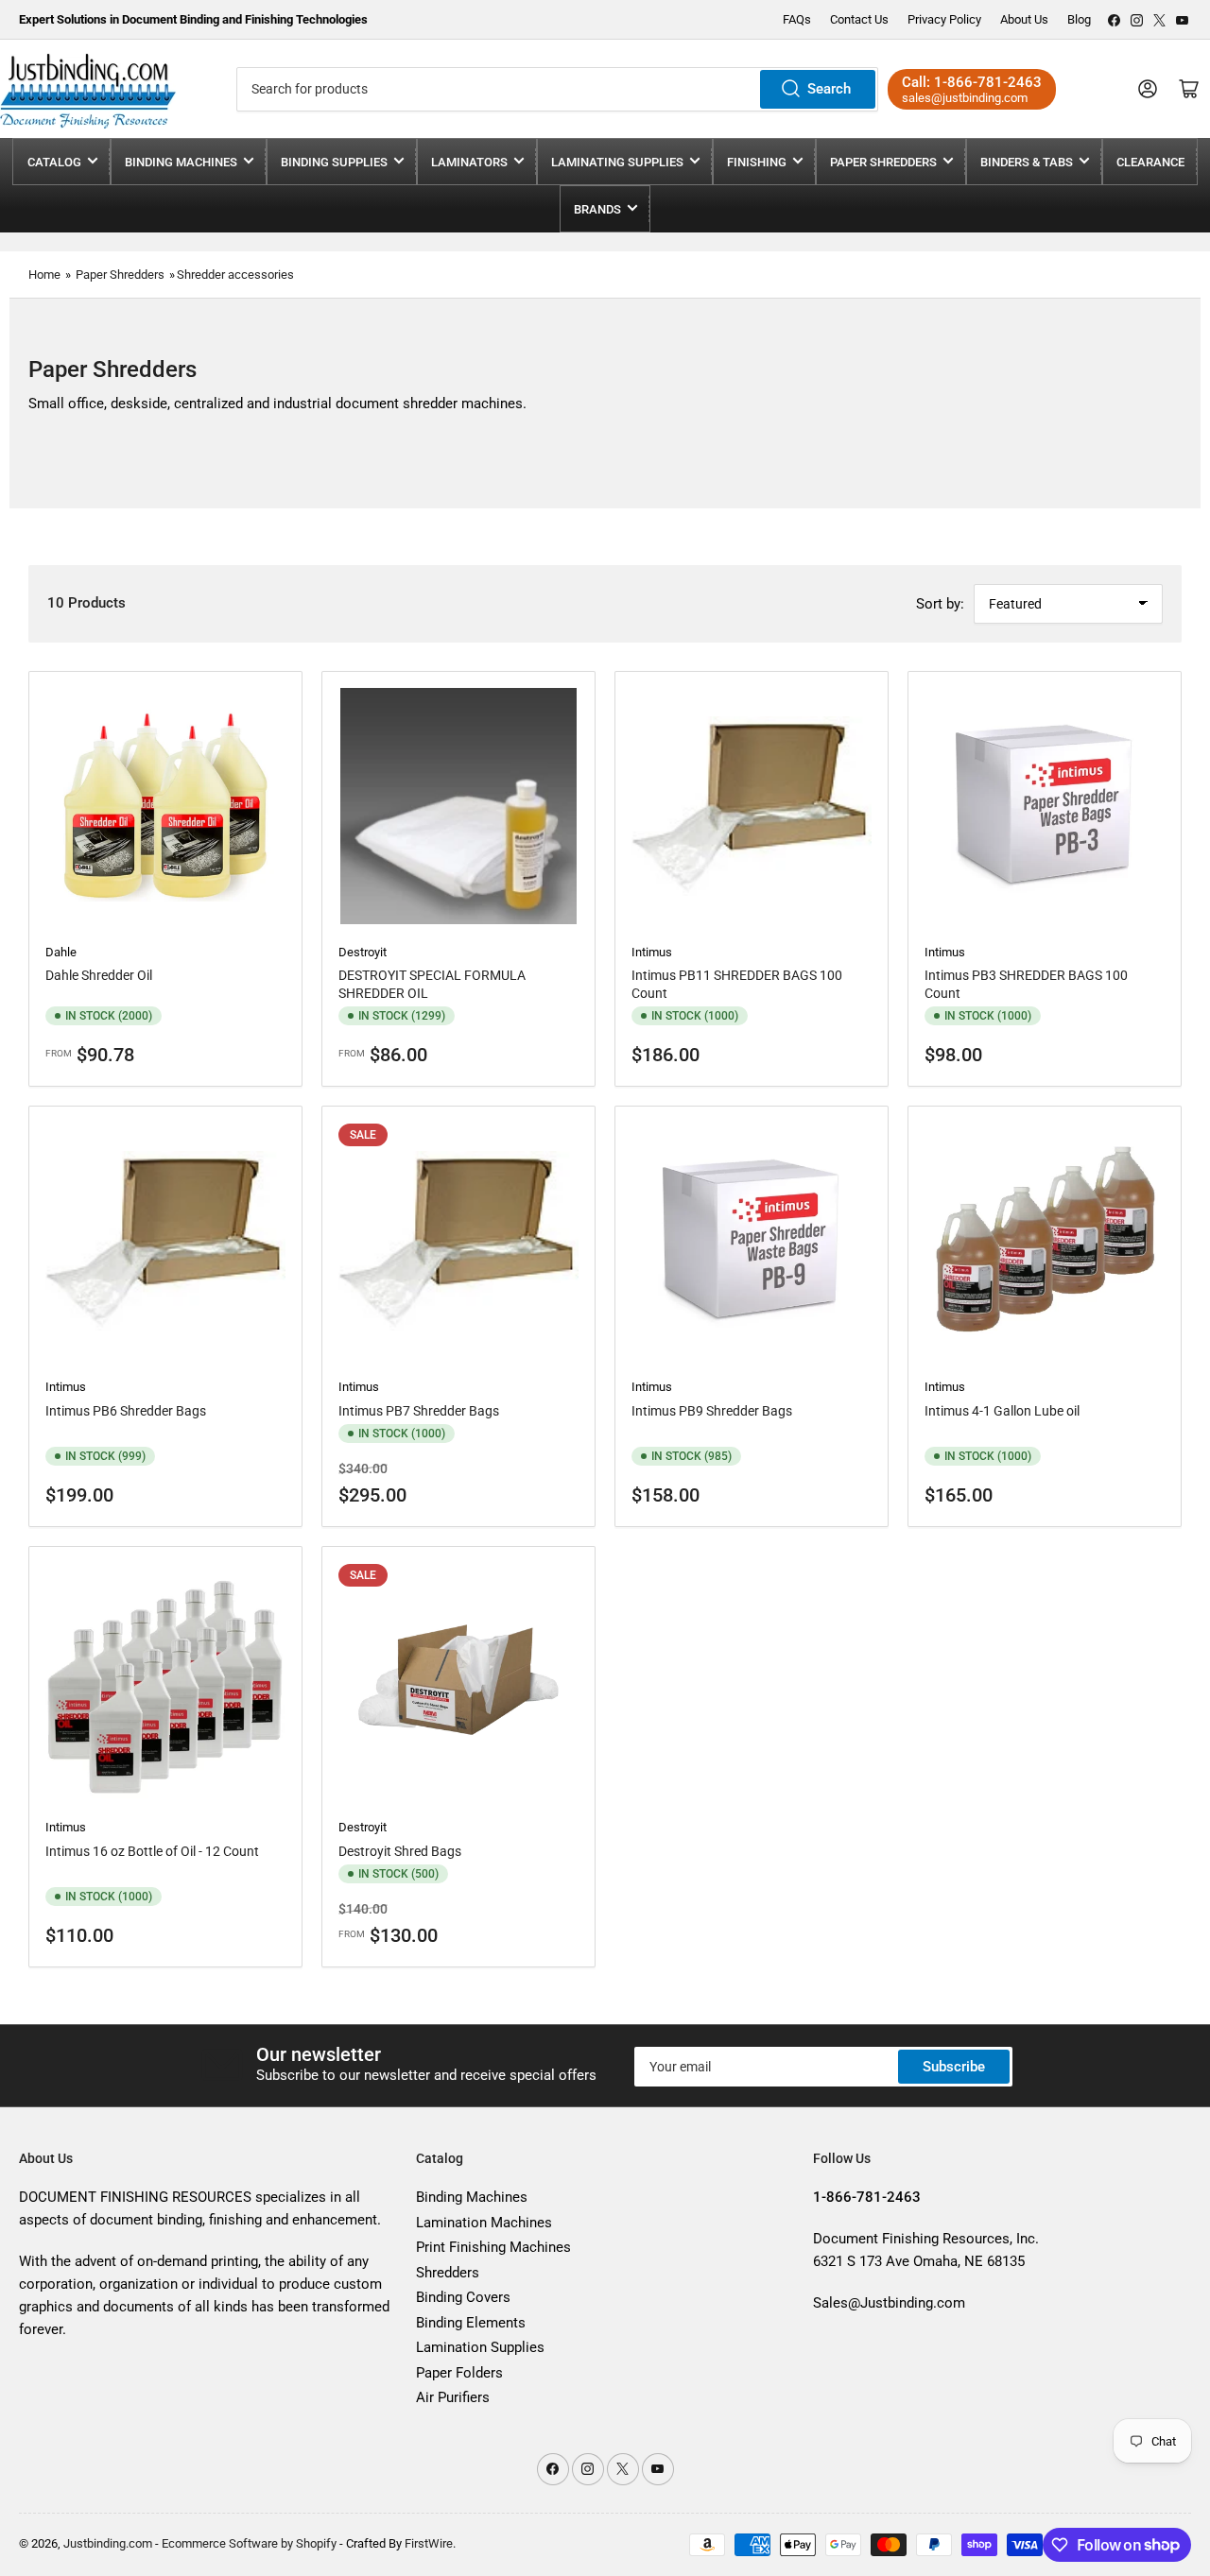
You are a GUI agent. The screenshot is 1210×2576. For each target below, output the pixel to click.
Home (44, 275)
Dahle (61, 952)
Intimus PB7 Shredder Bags (419, 1411)
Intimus (652, 952)
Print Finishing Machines (493, 2247)
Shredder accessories (235, 275)
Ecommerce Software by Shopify (249, 2543)
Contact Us (859, 19)
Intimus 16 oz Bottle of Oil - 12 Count (152, 1851)
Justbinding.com (108, 2543)
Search (829, 89)
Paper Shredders (883, 162)
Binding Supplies (334, 162)
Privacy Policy (944, 19)
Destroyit (363, 952)
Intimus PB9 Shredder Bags (712, 1411)
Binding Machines (181, 162)
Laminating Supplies (617, 162)
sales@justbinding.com (965, 98)
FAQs (797, 19)
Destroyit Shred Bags (400, 1851)
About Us (1024, 19)
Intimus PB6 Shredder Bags (126, 1411)
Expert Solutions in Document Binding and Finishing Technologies (193, 19)
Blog (1079, 19)
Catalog (54, 162)
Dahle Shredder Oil (99, 975)
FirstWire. (430, 2543)
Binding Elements (471, 2323)
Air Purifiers (453, 2397)
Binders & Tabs (1027, 162)
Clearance (1150, 162)
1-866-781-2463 (988, 82)
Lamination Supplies (480, 2347)
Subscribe (954, 2067)
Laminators (469, 162)
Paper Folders (459, 2373)
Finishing (757, 162)
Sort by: (940, 604)
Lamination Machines (484, 2223)
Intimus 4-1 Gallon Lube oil (1002, 1411)
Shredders (448, 2273)
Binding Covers (463, 2297)
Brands (597, 209)
